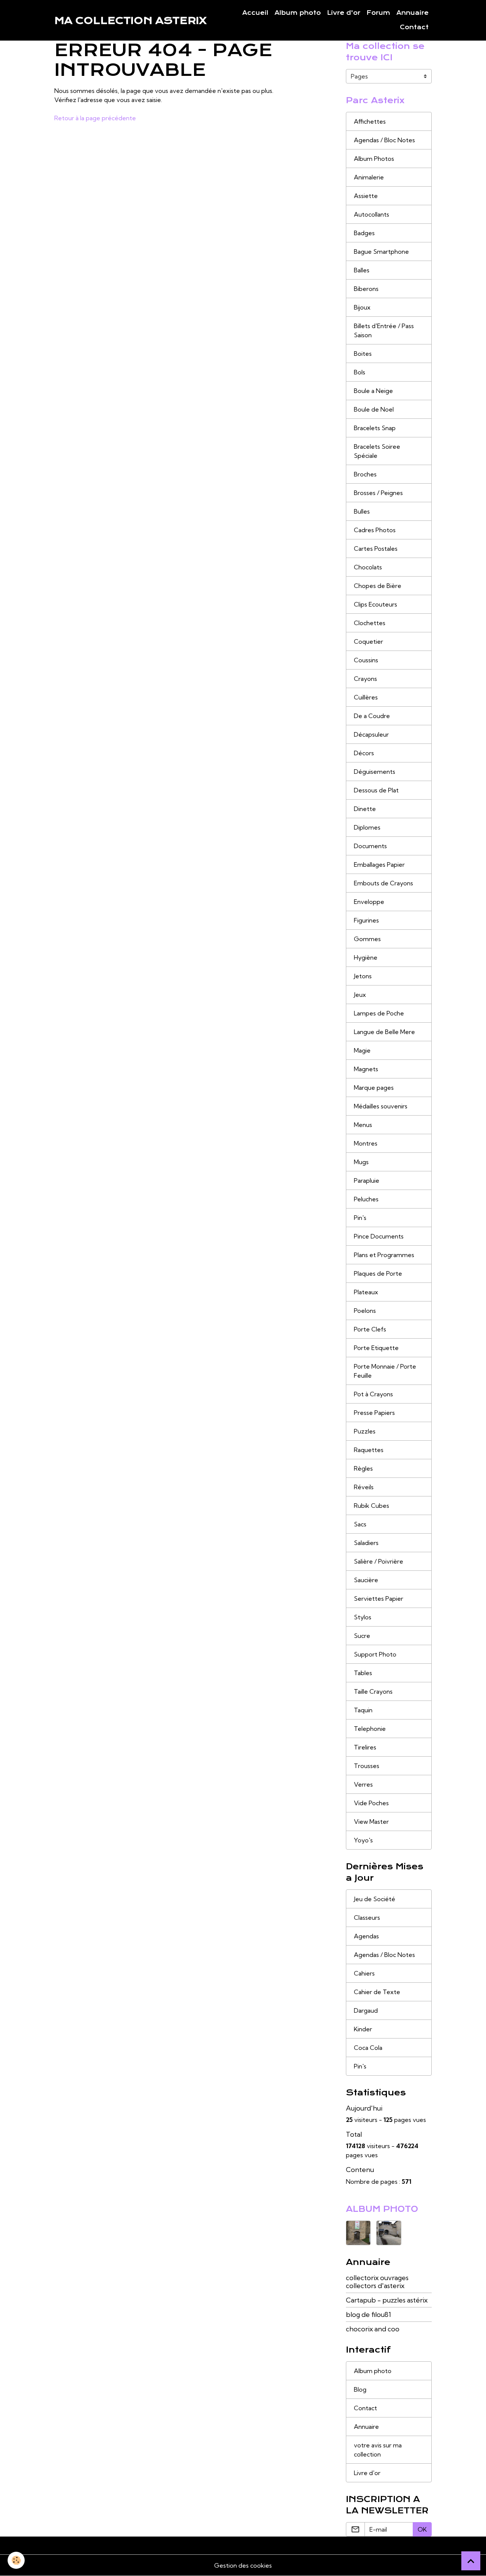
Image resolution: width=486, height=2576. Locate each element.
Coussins (366, 660)
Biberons (366, 289)
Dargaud (366, 2010)
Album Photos (374, 159)
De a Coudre (372, 716)
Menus (363, 1125)
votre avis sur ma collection (378, 2450)
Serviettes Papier (379, 1598)
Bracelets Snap (375, 428)
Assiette (366, 196)
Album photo (298, 13)
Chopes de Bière (378, 586)
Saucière (366, 1580)
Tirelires (365, 1747)
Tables (363, 1673)
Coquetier (368, 641)
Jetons (363, 976)
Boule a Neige (373, 391)
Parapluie (367, 1180)
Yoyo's (363, 1840)
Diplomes (367, 827)
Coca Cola (368, 2048)
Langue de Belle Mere (384, 1032)
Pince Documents (379, 1236)
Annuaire (413, 13)
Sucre (362, 1636)
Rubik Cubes (372, 1506)
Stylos (363, 1617)
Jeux (360, 995)
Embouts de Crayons (383, 883)
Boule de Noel (374, 409)
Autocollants (372, 214)
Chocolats (368, 567)
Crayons (365, 679)
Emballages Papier (379, 864)
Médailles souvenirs (381, 1106)
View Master (371, 1822)
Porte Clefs (370, 1329)
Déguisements (375, 772)
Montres (366, 1143)
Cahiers (364, 1973)
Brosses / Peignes (378, 493)
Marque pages (374, 1088)
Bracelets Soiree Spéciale (377, 451)
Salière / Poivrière (379, 1561)
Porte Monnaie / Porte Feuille (385, 1371)
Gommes (367, 939)
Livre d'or (344, 13)
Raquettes (369, 1450)
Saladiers (366, 1543)
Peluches (366, 1199)
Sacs (360, 1524)
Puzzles (365, 1431)
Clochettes (370, 623)
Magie (362, 1050)
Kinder (363, 2029)
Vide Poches (371, 1803)
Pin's (360, 1218)
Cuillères (366, 697)
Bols (360, 372)
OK (422, 2529)
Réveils (364, 1487)
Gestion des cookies (243, 2565)
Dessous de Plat (376, 790)
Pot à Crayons (373, 1394)
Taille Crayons (373, 1691)
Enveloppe (369, 902)
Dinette (365, 809)
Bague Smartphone (381, 251)
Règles (363, 1468)
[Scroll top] (471, 2561)
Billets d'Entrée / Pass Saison (384, 330)
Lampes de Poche (379, 1013)
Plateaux (366, 1292)
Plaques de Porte (378, 1273)
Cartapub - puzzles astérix (387, 2300)
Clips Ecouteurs (376, 604)
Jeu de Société (375, 1899)
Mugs (361, 1162)
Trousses (367, 1766)
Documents (370, 846)
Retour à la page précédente (95, 118)
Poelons (365, 1311)
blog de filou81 (368, 2314)
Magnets (366, 1069)
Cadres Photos (375, 530)
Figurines (366, 920)
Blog (360, 2389)
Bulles (362, 511)
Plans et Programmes (384, 1255)
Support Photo (375, 1654)
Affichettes (370, 121)
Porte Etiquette (376, 1348)
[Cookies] (16, 2560)
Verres (363, 1784)
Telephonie (370, 1729)
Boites (363, 354)
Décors (364, 753)
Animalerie (369, 177)
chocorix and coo (373, 2329)
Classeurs (367, 1917)
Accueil (255, 13)
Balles (362, 270)
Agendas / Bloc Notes (384, 140)
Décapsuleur (371, 734)
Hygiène (366, 957)
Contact (414, 27)
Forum (378, 13)
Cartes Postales (376, 549)
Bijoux (362, 307)
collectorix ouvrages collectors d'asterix (377, 2282)
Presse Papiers (374, 1413)
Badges (364, 233)
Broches (365, 474)
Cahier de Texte (377, 1992)
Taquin (363, 1710)
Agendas (366, 1936)
